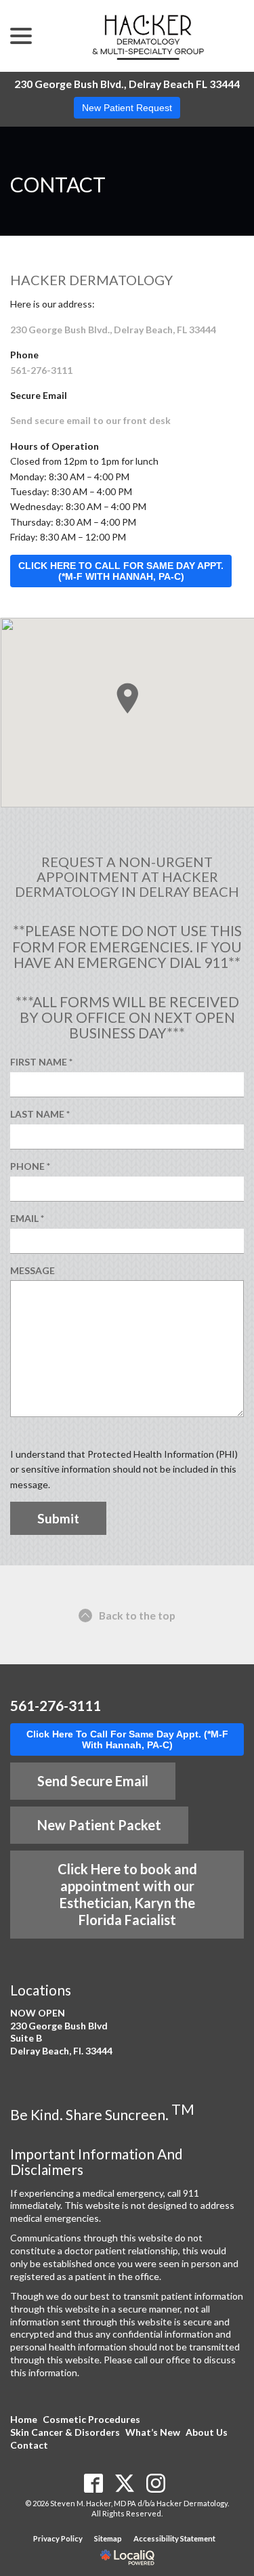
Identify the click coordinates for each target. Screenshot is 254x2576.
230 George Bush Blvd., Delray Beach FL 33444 (127, 84)
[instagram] (155, 2484)
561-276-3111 (41, 370)
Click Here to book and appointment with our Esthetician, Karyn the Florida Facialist (127, 1894)
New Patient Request (127, 108)
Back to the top (137, 1615)
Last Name (44, 1115)
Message (33, 1270)
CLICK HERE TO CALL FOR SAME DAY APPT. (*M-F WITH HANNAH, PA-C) (121, 571)
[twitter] (124, 2484)
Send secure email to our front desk (90, 420)
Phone (34, 1167)
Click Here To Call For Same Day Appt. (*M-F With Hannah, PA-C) (127, 1739)
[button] (127, 698)
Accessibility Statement (174, 2538)
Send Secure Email (93, 1781)
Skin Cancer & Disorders (65, 2432)
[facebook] (93, 2484)
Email (31, 1219)
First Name (45, 1062)
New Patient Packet (99, 1825)
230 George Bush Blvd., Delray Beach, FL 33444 (113, 330)
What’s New (153, 2432)
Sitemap (108, 2538)
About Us (207, 2432)
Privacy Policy (58, 2538)
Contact (58, 185)
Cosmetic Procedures (91, 2419)
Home (24, 2419)
